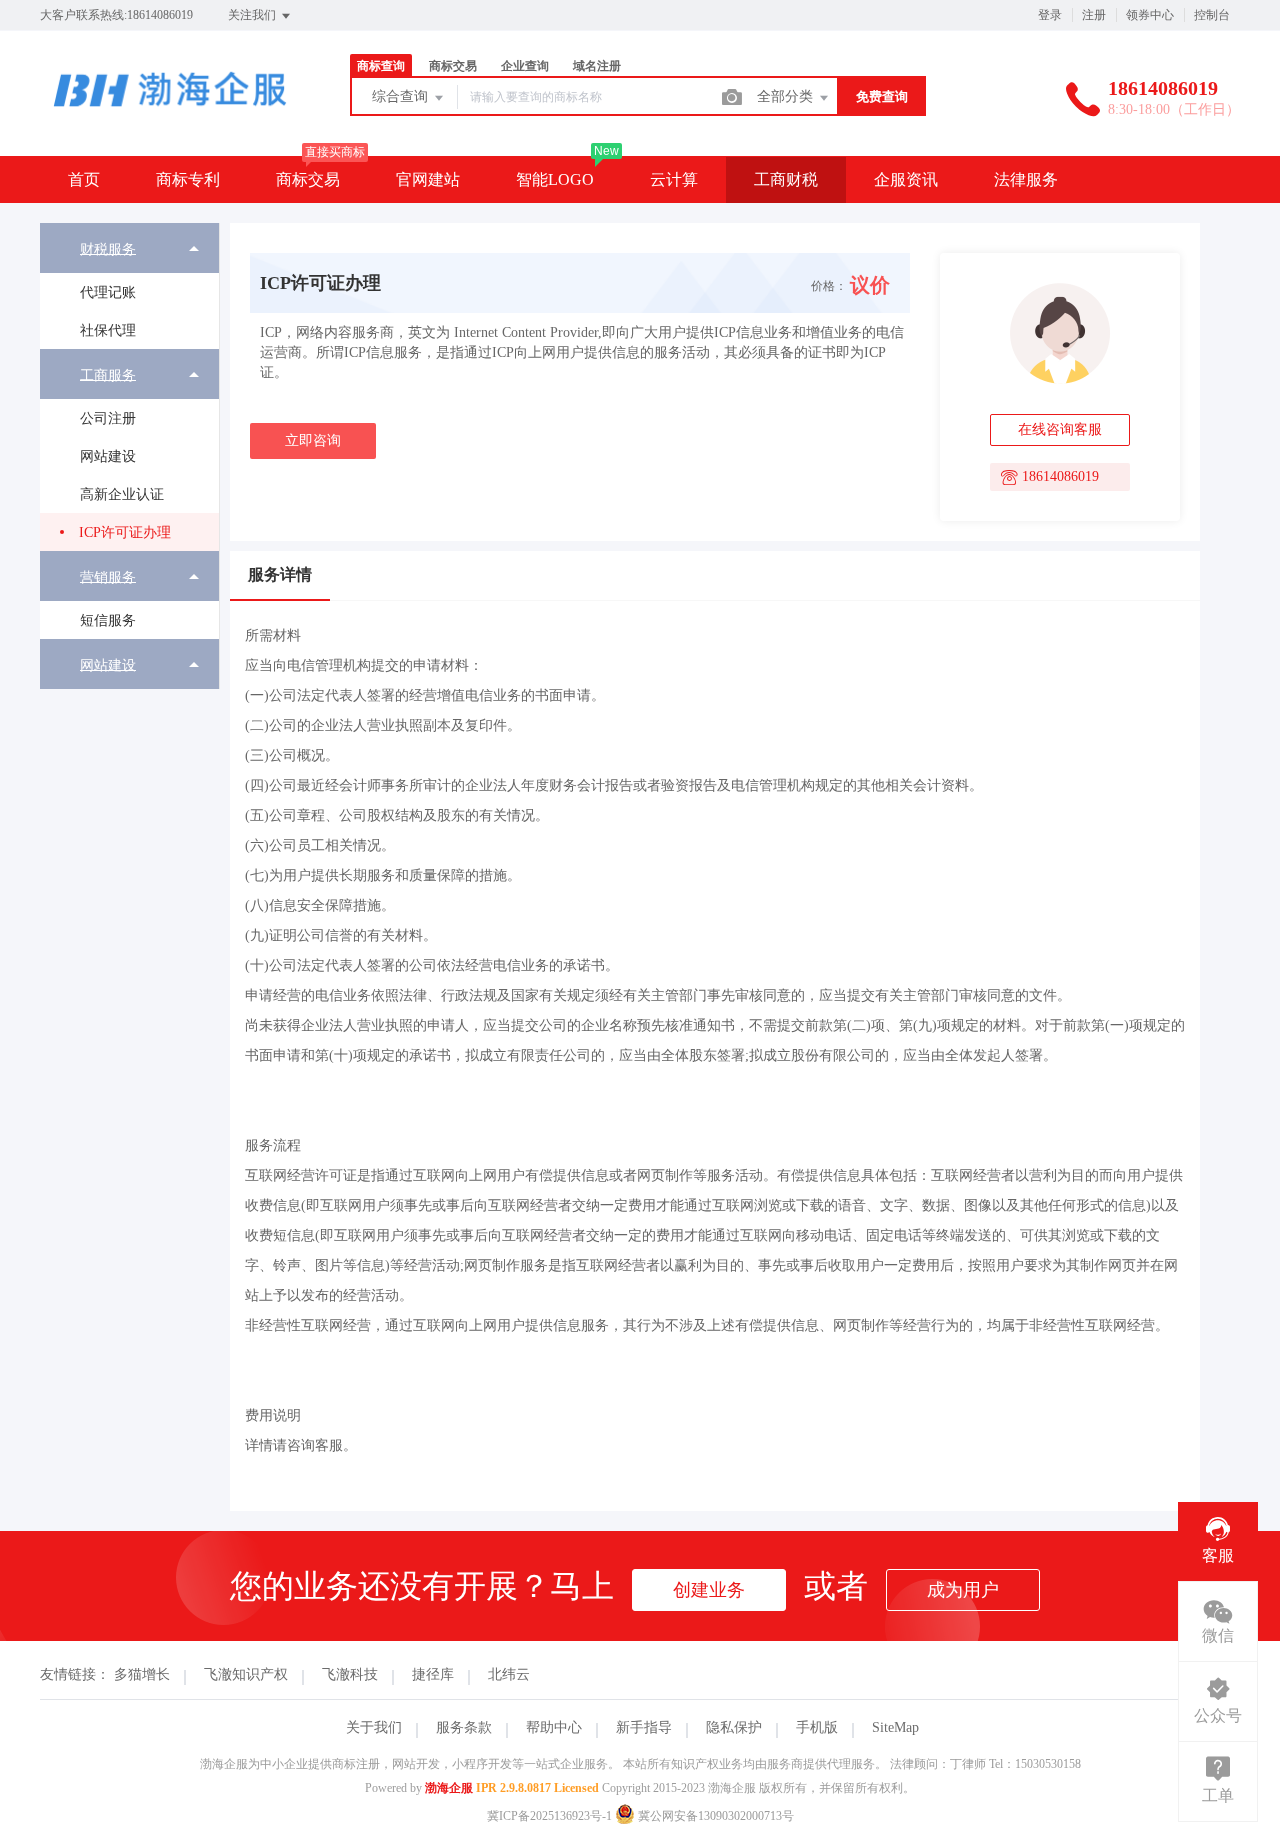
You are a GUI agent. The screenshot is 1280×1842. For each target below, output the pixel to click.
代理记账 (108, 292)
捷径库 (433, 1674)
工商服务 (108, 374)
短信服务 (108, 620)
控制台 (1212, 15)
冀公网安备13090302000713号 (714, 1816)
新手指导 (644, 1727)
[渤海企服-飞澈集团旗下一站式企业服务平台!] (170, 114)
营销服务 (108, 576)
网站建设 (108, 456)
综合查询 (402, 96)
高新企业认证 (122, 494)
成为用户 (963, 1590)
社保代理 (108, 330)
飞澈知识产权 (246, 1674)
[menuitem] (129, 286)
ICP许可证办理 (125, 532)
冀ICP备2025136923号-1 (549, 1816)
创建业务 (709, 1590)
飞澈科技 (350, 1674)
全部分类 (787, 96)
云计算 (674, 179)
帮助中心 (554, 1727)
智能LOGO (555, 179)
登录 (1050, 15)
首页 (84, 179)
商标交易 (308, 179)
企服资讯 (906, 179)
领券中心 (1150, 15)
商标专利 (188, 179)
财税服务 (108, 248)
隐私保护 (734, 1727)
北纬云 (509, 1674)
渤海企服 (449, 1788)
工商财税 (786, 179)
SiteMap (895, 1727)
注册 (1094, 15)
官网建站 (428, 179)
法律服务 (1026, 179)
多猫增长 (142, 1674)
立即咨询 (313, 440)
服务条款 (464, 1727)
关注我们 (253, 15)
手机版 (817, 1727)
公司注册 (108, 418)
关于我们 (374, 1727)
